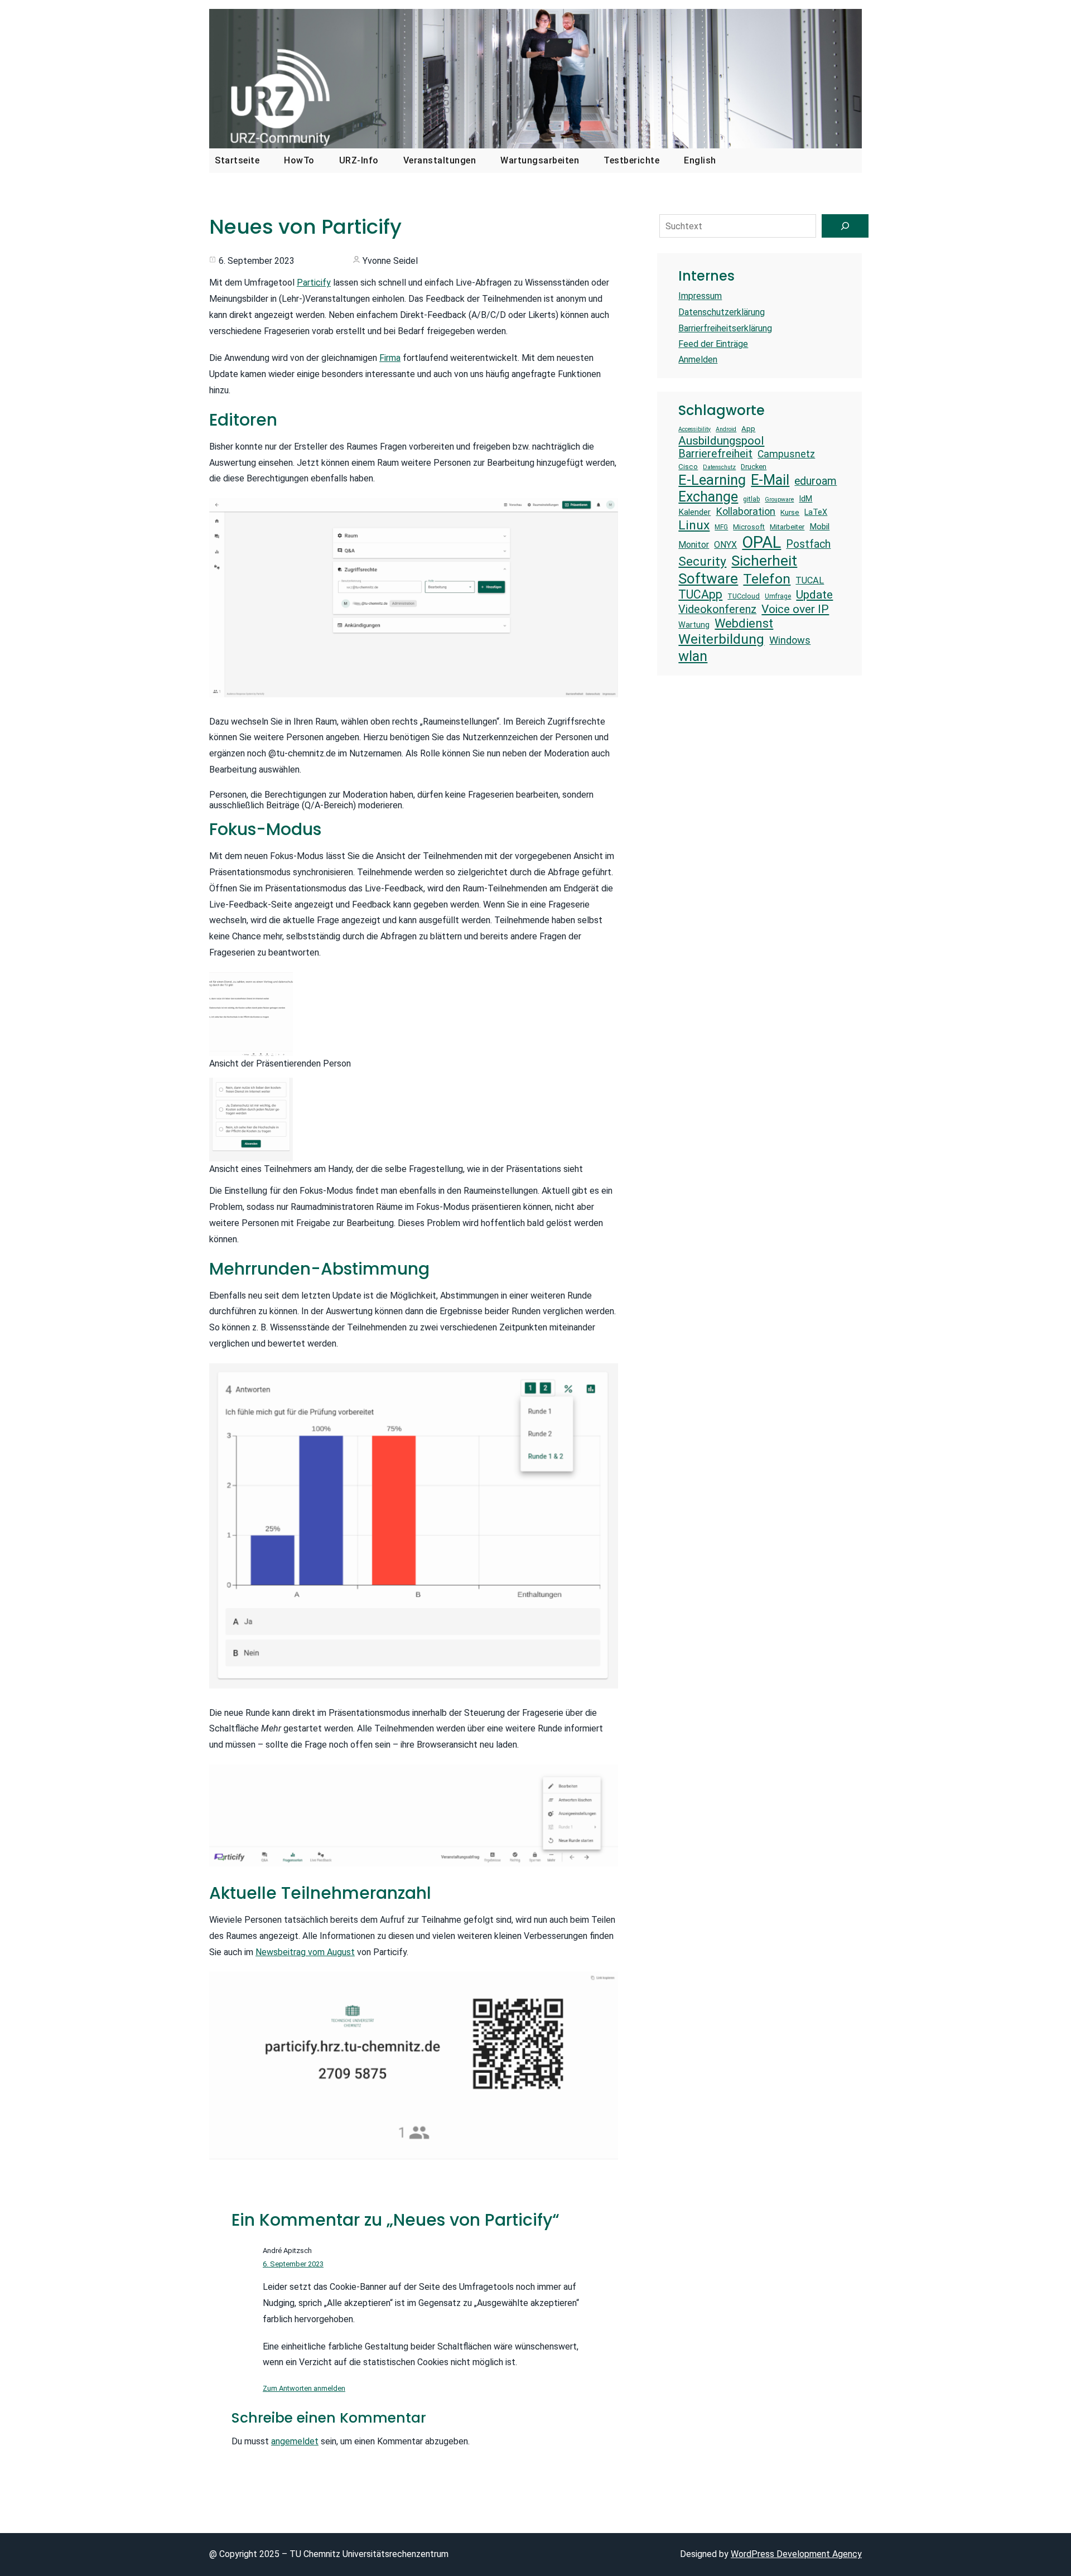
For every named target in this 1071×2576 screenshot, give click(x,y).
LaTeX (816, 512)
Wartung (694, 625)
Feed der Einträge (713, 344)
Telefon (767, 579)
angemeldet (295, 2441)
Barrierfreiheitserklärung (725, 328)
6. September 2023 (293, 2264)
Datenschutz (719, 467)
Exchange (708, 497)
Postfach (808, 544)
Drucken (754, 467)
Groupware (779, 500)
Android (726, 430)
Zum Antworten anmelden (304, 2388)
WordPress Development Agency (796, 2554)
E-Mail (770, 480)
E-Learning (712, 480)
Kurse (790, 512)
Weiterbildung (721, 639)
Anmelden (698, 360)
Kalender (694, 512)
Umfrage (778, 596)
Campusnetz (786, 454)
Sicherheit (764, 561)
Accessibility (694, 430)
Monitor (694, 545)
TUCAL (810, 580)
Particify (314, 283)
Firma (390, 358)
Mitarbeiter (787, 527)
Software (708, 578)
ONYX (725, 545)
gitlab (751, 499)
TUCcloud (744, 596)
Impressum (700, 296)
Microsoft (749, 527)
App (748, 429)
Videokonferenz (717, 609)
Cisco (688, 467)
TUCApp (700, 594)
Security (702, 561)
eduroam (816, 481)
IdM (805, 499)
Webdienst (744, 623)
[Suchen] (845, 226)
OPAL (761, 542)
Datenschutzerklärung (722, 312)
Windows (790, 640)
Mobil (819, 527)
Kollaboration (746, 511)
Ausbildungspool (721, 440)
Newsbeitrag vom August (305, 1952)
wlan (693, 656)
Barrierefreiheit (715, 454)
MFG (721, 527)
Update (814, 594)
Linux (694, 525)
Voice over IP (795, 609)
